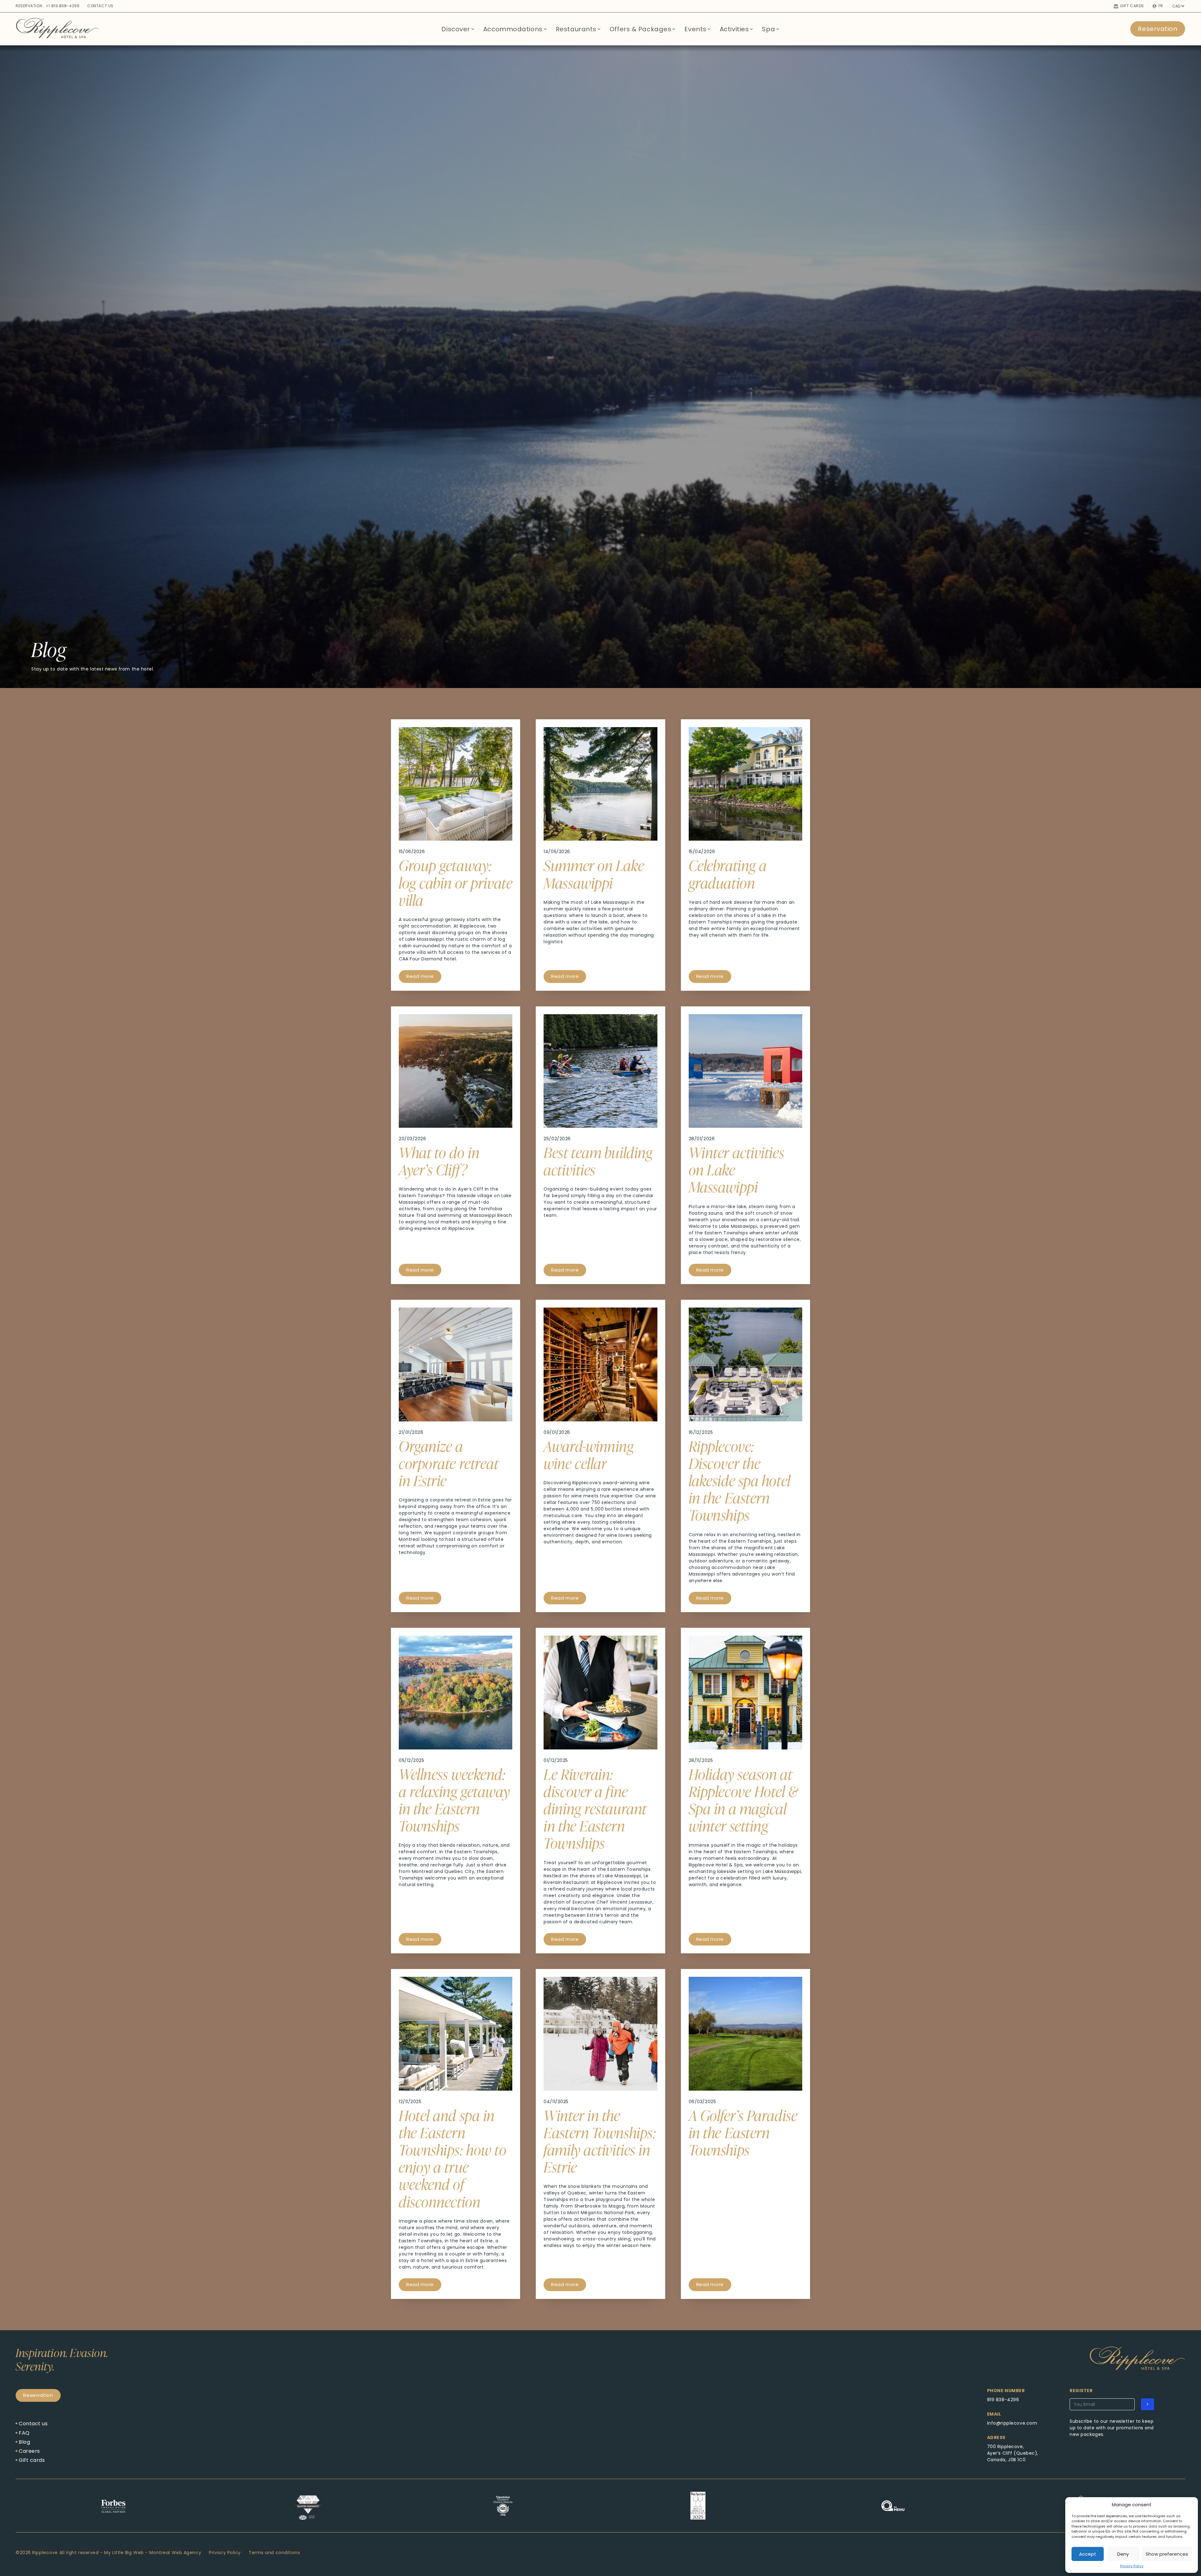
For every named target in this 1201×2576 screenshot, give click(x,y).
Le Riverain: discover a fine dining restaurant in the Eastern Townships (595, 1808)
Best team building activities (598, 1161)
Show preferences (1167, 2554)
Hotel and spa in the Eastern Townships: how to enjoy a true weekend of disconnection (453, 2158)
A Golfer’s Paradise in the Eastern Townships (743, 2132)
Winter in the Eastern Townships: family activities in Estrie (600, 2141)
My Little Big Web (124, 2553)
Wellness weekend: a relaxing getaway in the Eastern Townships (454, 1800)
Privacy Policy (1132, 2566)
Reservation (1158, 29)
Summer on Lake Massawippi (594, 874)
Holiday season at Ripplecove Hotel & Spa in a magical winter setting (743, 1800)
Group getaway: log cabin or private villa (456, 882)
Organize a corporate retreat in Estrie (449, 1463)
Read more (420, 976)
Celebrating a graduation (728, 874)
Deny (1123, 2554)
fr (1161, 6)
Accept (1088, 2554)
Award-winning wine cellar (589, 1454)
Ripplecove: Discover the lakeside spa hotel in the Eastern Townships (740, 1480)
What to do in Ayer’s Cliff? (439, 1161)
